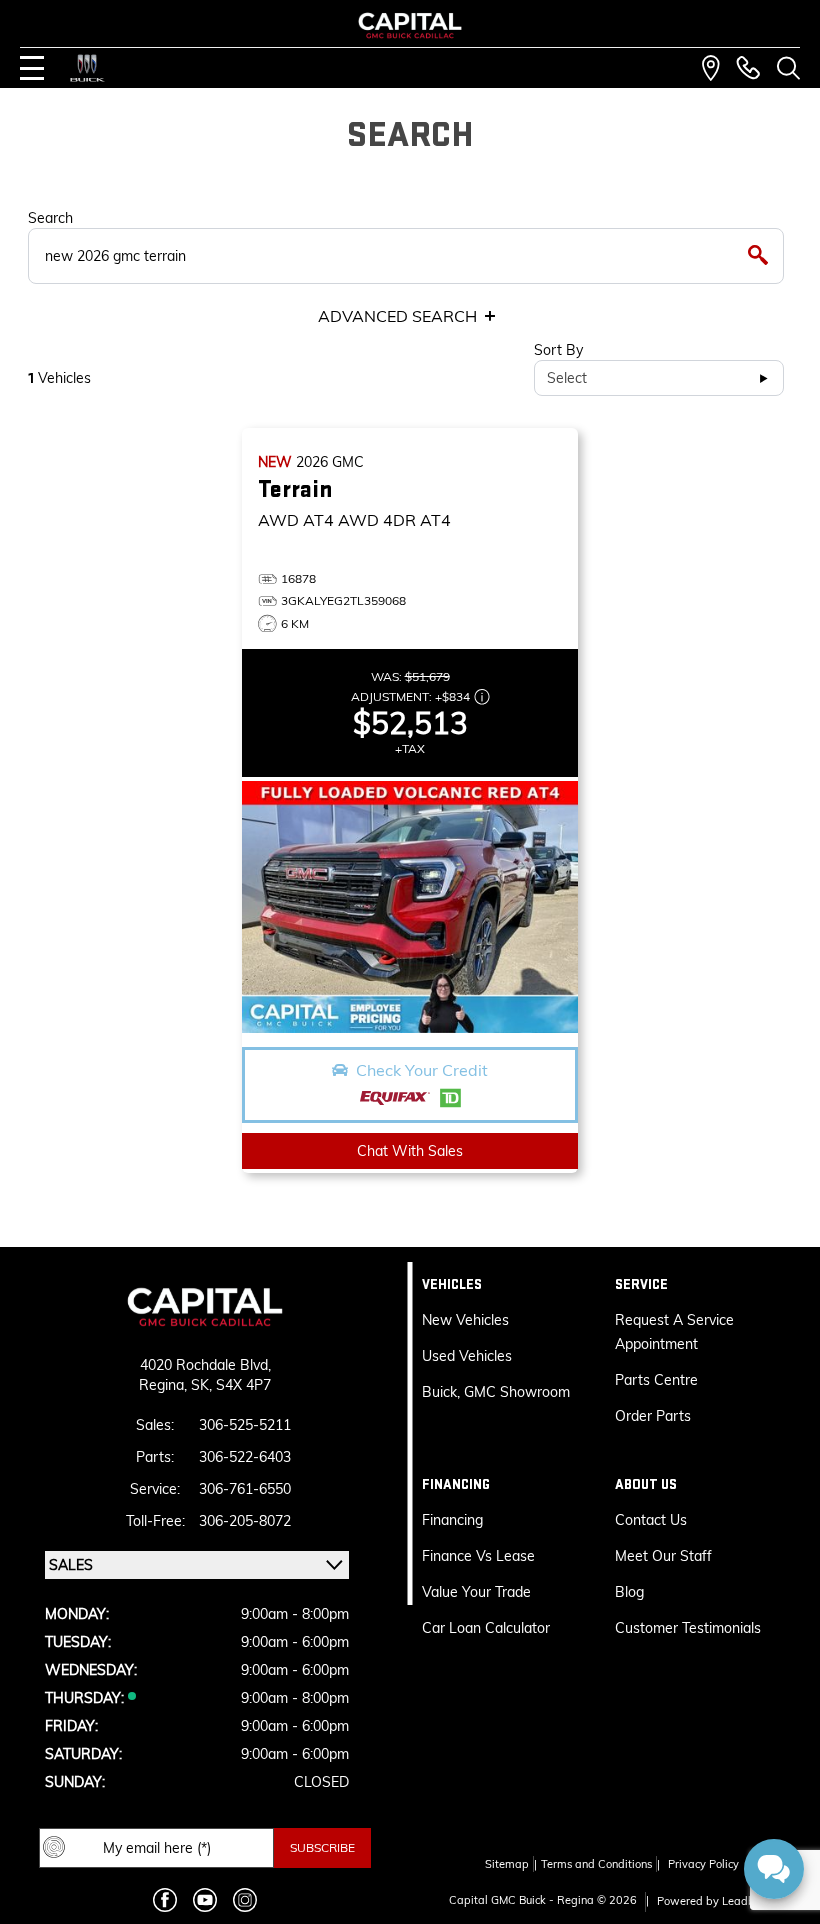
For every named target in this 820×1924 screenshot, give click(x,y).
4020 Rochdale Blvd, (205, 1365)
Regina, (165, 1385)
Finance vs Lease (478, 1556)
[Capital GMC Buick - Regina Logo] (410, 25)
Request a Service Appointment (674, 1332)
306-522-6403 (245, 1457)
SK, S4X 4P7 (231, 1385)
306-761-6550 (245, 1489)
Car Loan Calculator (488, 1628)
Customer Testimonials (688, 1628)
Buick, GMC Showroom (496, 1392)
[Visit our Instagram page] (245, 1900)
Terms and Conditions (596, 1864)
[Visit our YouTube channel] (205, 1900)
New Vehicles (465, 1320)
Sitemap (507, 1864)
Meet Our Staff (663, 1556)
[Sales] (748, 68)
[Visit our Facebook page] (165, 1900)
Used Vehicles (467, 1356)
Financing (452, 1520)
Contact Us (651, 1520)
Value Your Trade (476, 1592)
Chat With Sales (410, 1151)
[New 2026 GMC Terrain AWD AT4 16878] (410, 907)
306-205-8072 (245, 1521)
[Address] (711, 68)
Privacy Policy (703, 1864)
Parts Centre (656, 1380)
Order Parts (653, 1416)
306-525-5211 (245, 1425)
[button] (410, 1085)
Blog (629, 1592)
